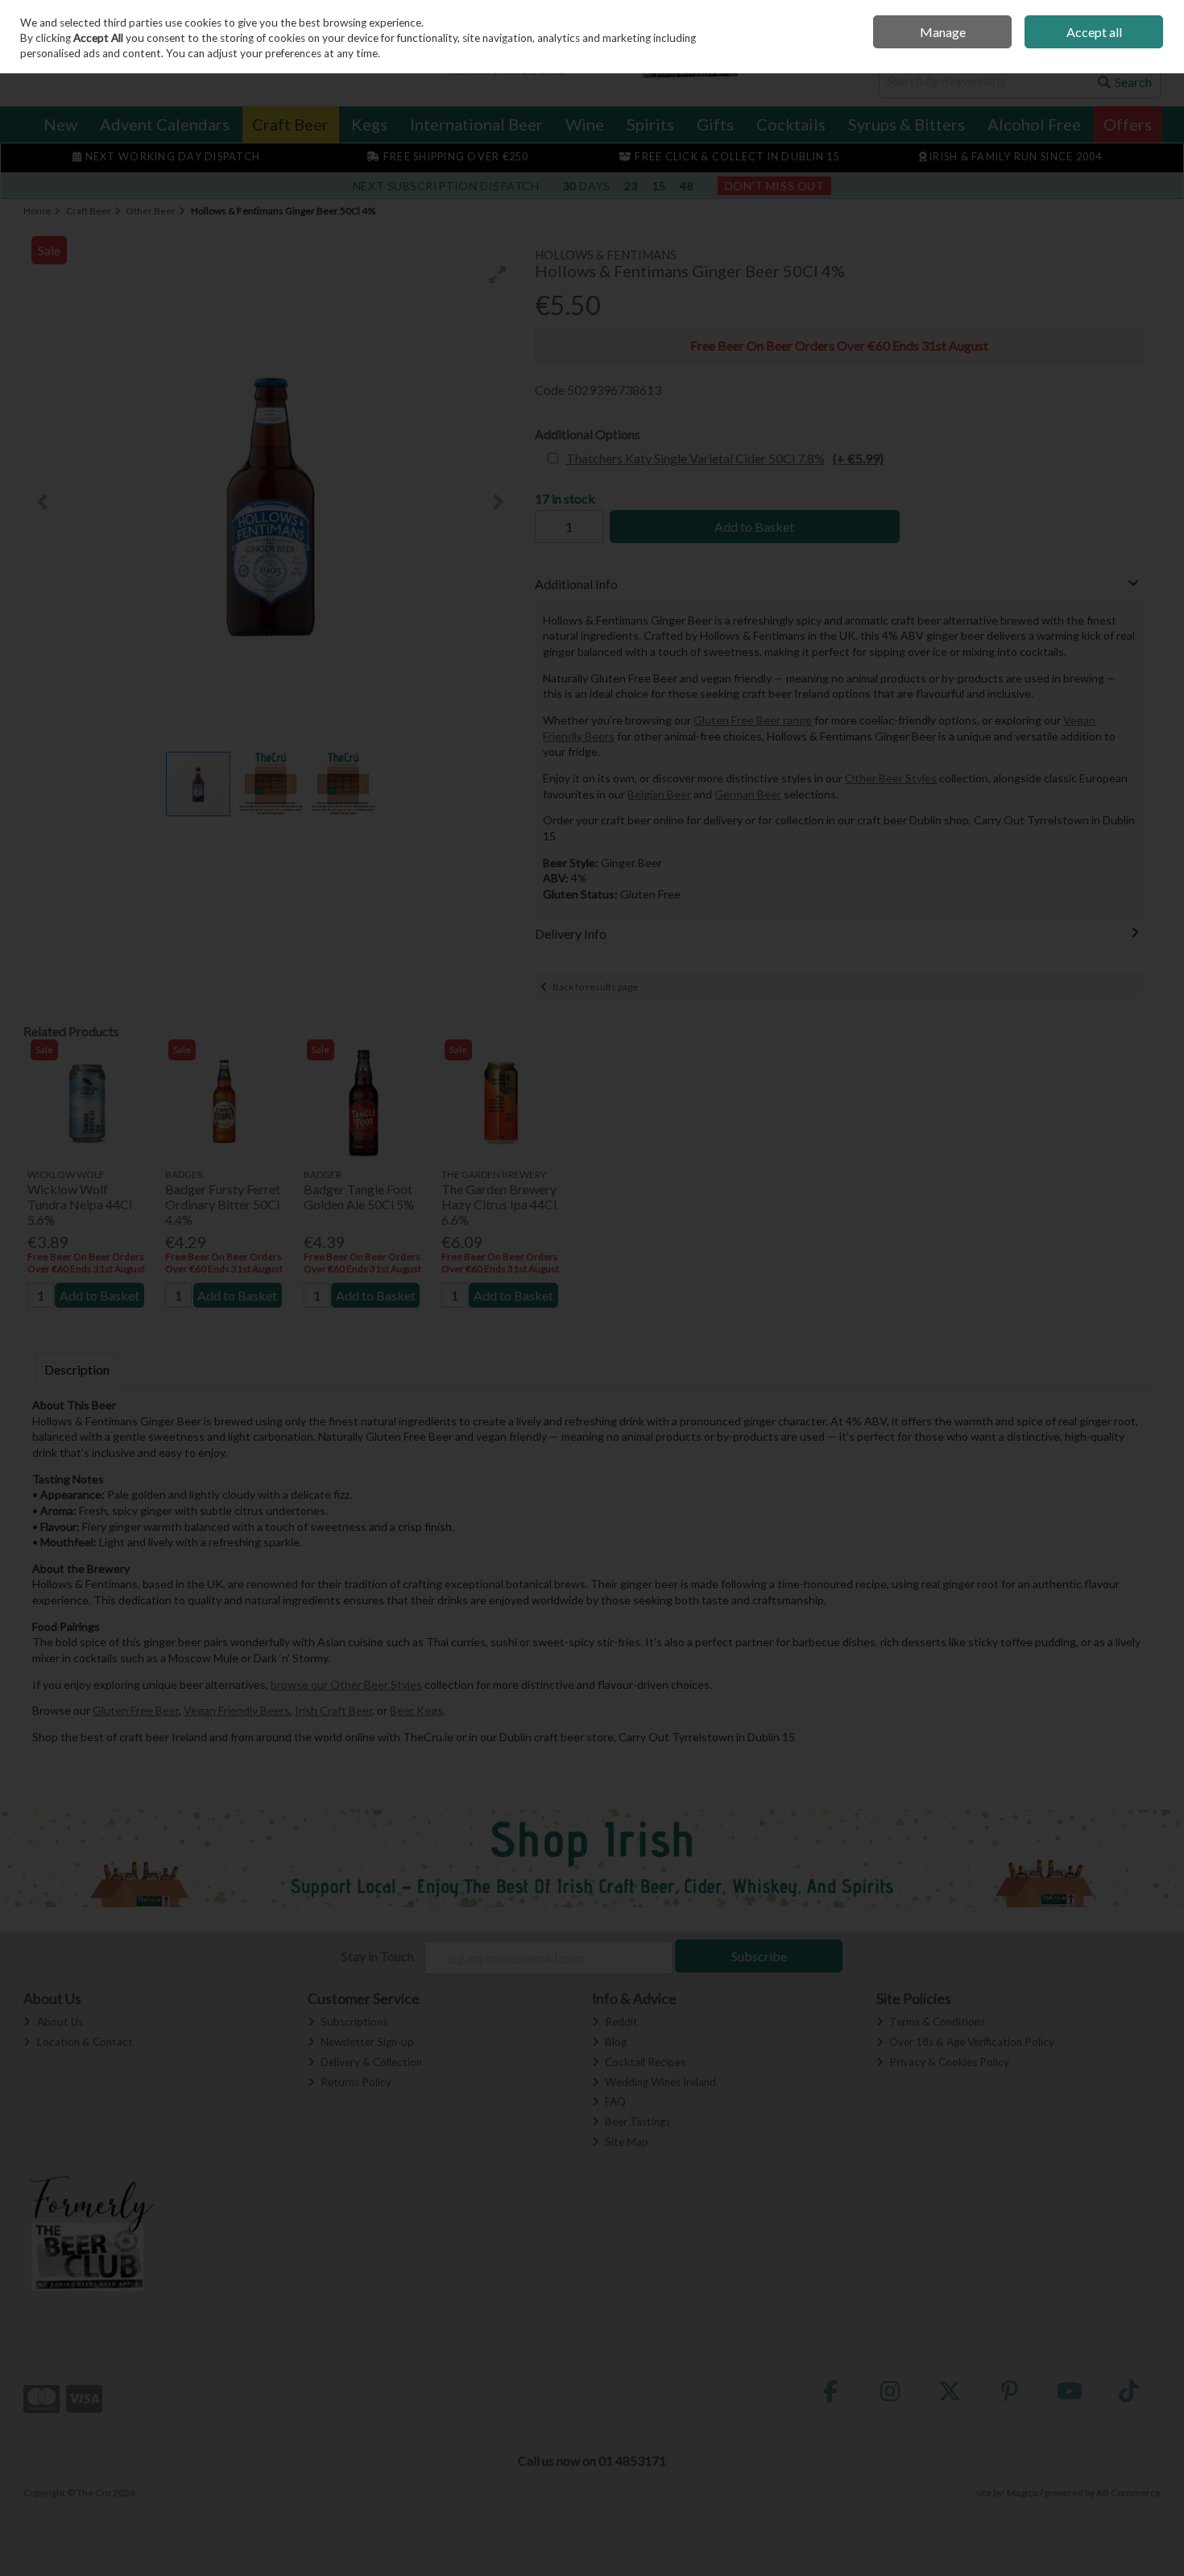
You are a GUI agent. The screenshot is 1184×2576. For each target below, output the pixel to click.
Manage (943, 32)
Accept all (1094, 32)
